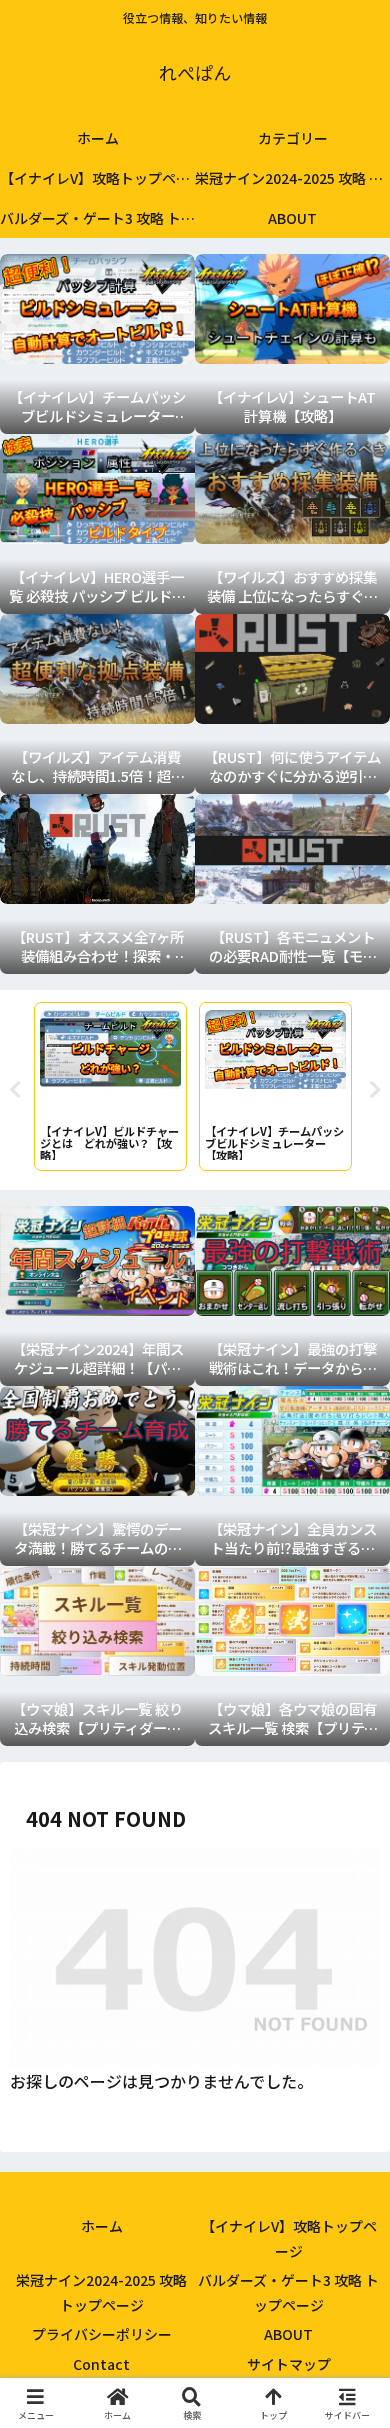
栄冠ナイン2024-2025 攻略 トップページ (101, 2292)
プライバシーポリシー (102, 2334)
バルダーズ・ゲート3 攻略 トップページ (288, 2292)
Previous (15, 1090)
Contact (101, 2364)
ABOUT (288, 2334)
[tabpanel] (110, 1086)
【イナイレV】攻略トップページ (289, 2238)
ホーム (102, 2226)
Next (375, 1090)
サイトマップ (289, 2364)
